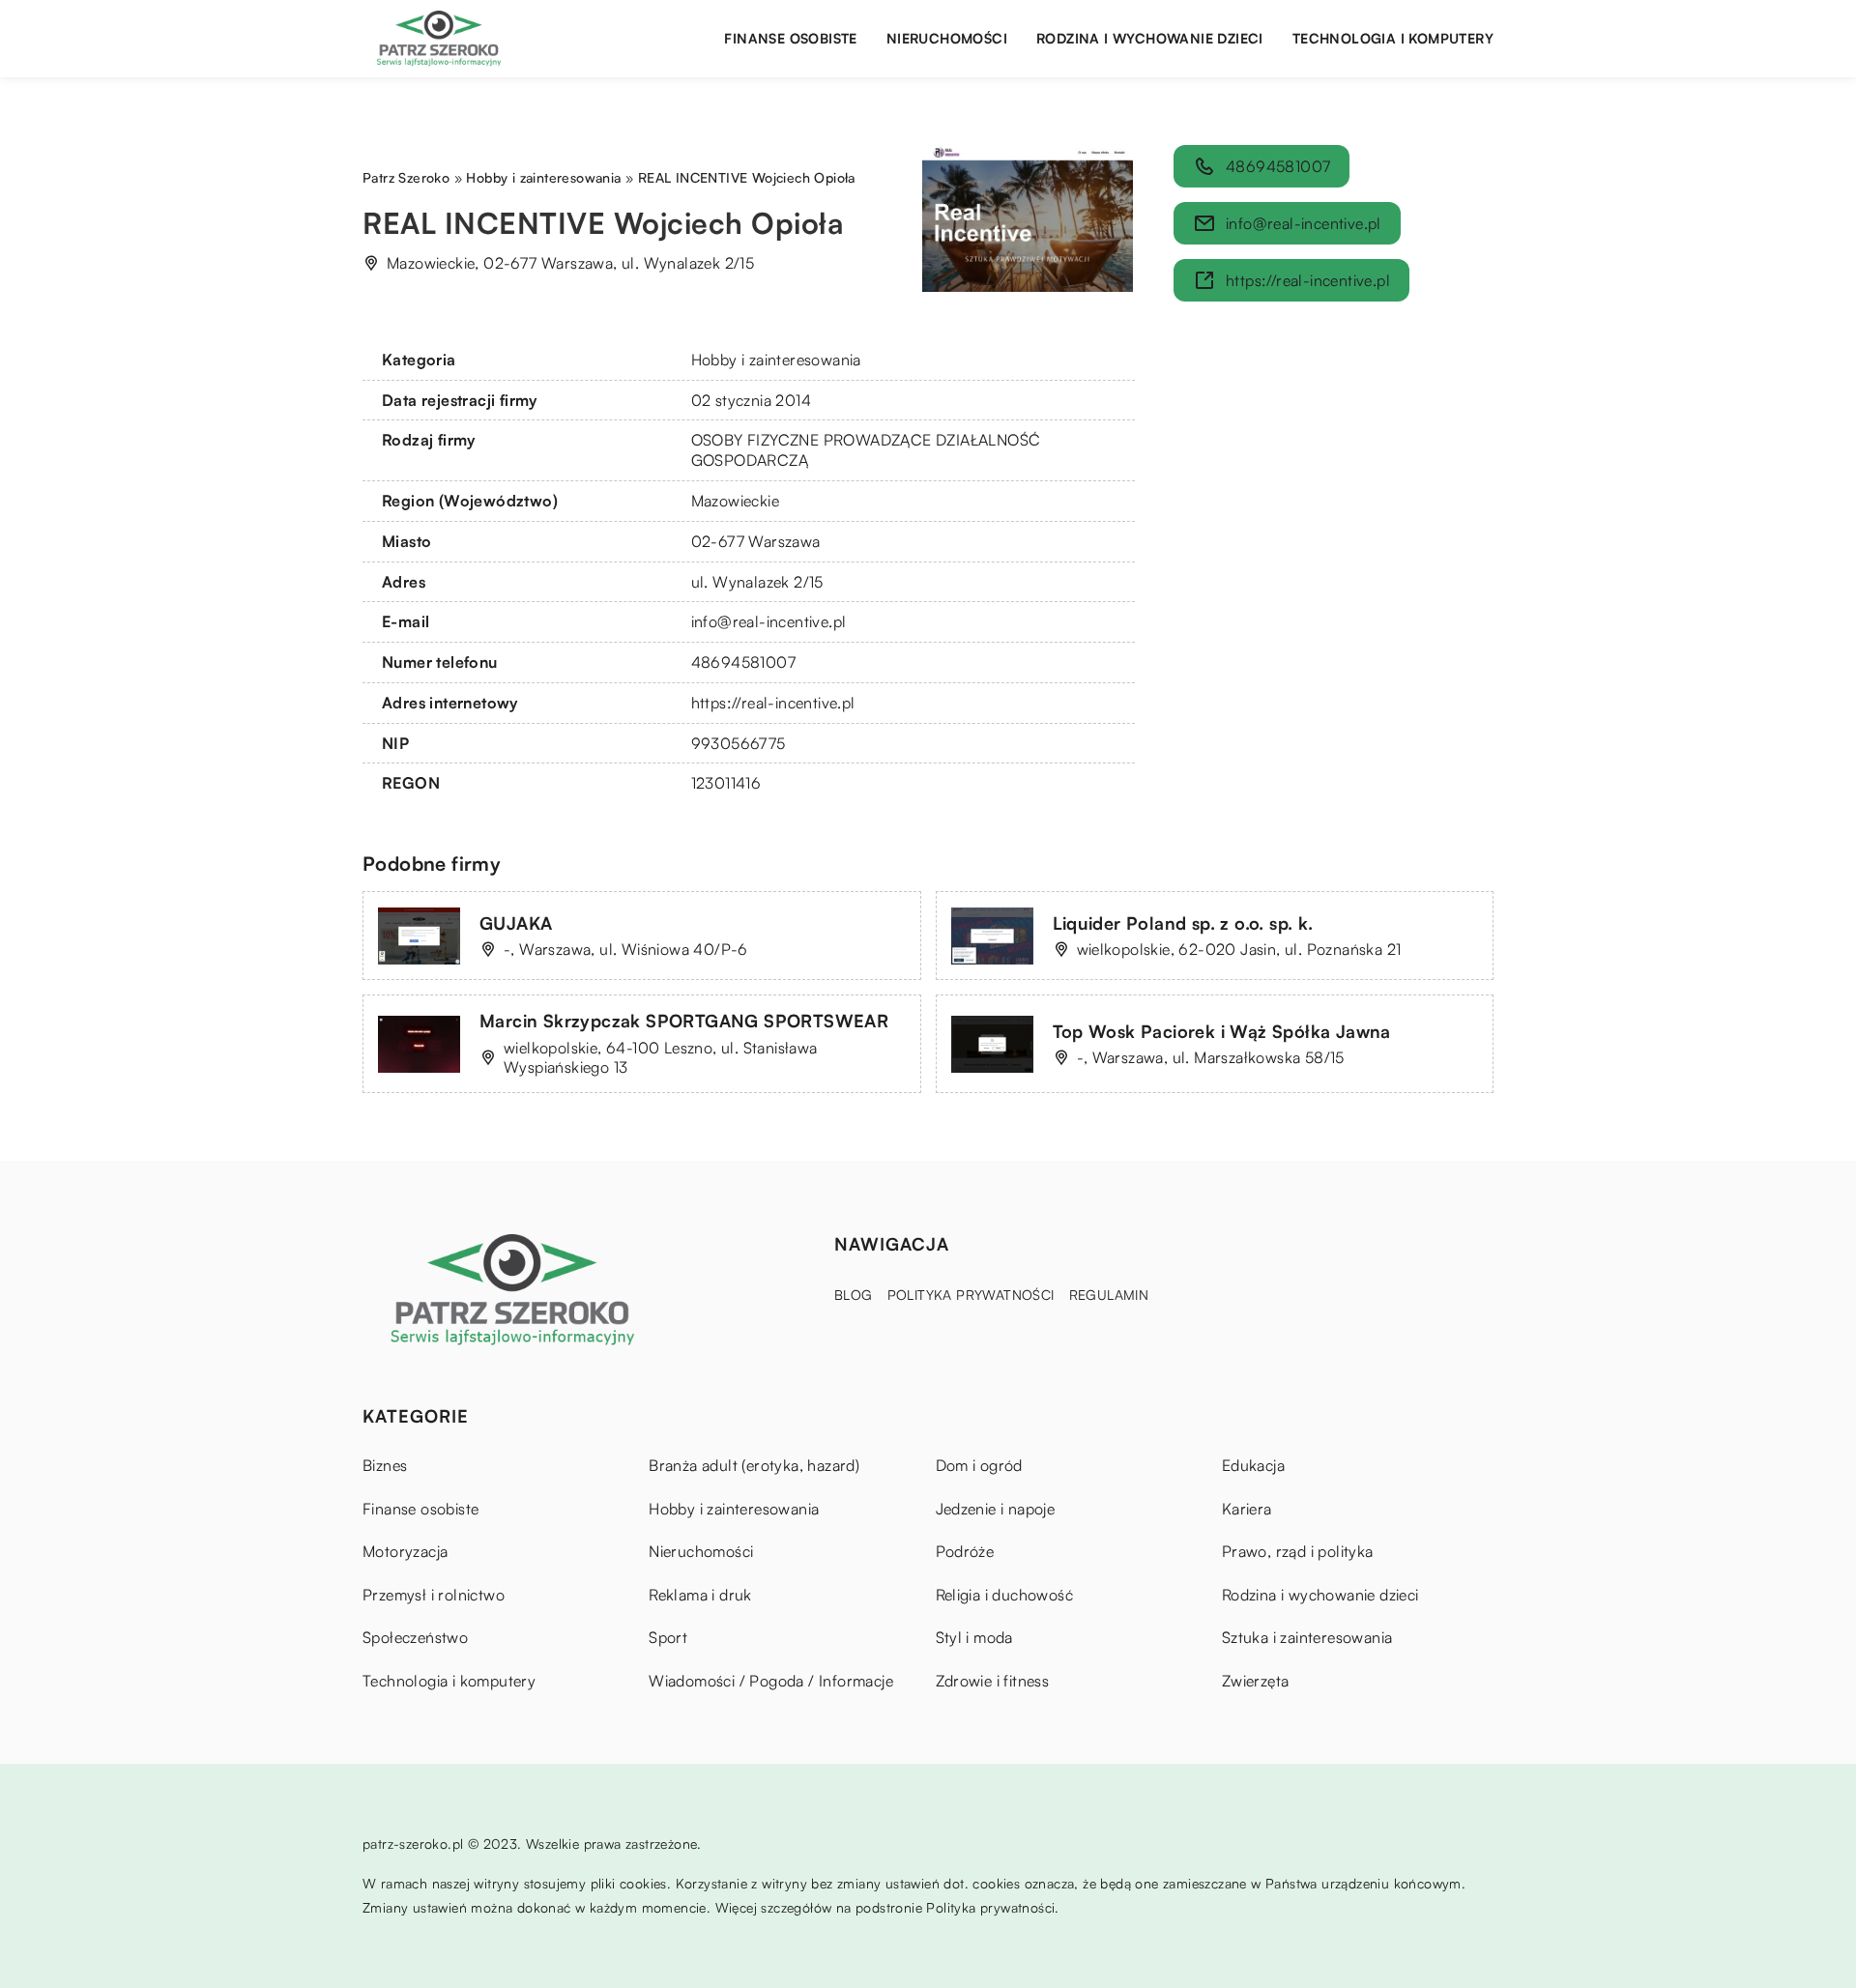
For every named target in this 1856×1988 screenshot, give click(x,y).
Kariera (1247, 1509)
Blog (854, 1295)
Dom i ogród (979, 1465)
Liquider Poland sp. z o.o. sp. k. (1183, 923)
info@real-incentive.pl (769, 621)
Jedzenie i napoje (996, 1509)
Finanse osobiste (790, 38)
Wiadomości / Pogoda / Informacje (771, 1681)
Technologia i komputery (1393, 38)
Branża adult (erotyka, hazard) (754, 1465)
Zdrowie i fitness (993, 1681)
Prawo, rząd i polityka (1298, 1551)
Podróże (965, 1551)
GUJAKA (516, 923)
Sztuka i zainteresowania (1307, 1637)
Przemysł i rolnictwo (434, 1595)
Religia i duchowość (1005, 1595)
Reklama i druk (700, 1595)
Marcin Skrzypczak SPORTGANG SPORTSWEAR (684, 1021)
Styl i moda (974, 1637)
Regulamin (1109, 1295)
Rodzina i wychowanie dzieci (1150, 38)
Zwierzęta (1256, 1681)
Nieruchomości (947, 38)
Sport (668, 1637)
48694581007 (743, 662)
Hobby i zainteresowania (776, 360)
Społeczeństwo (415, 1637)
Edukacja (1253, 1465)
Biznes (385, 1465)
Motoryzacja (405, 1551)
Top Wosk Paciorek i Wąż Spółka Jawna (1222, 1031)
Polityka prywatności (971, 1295)
